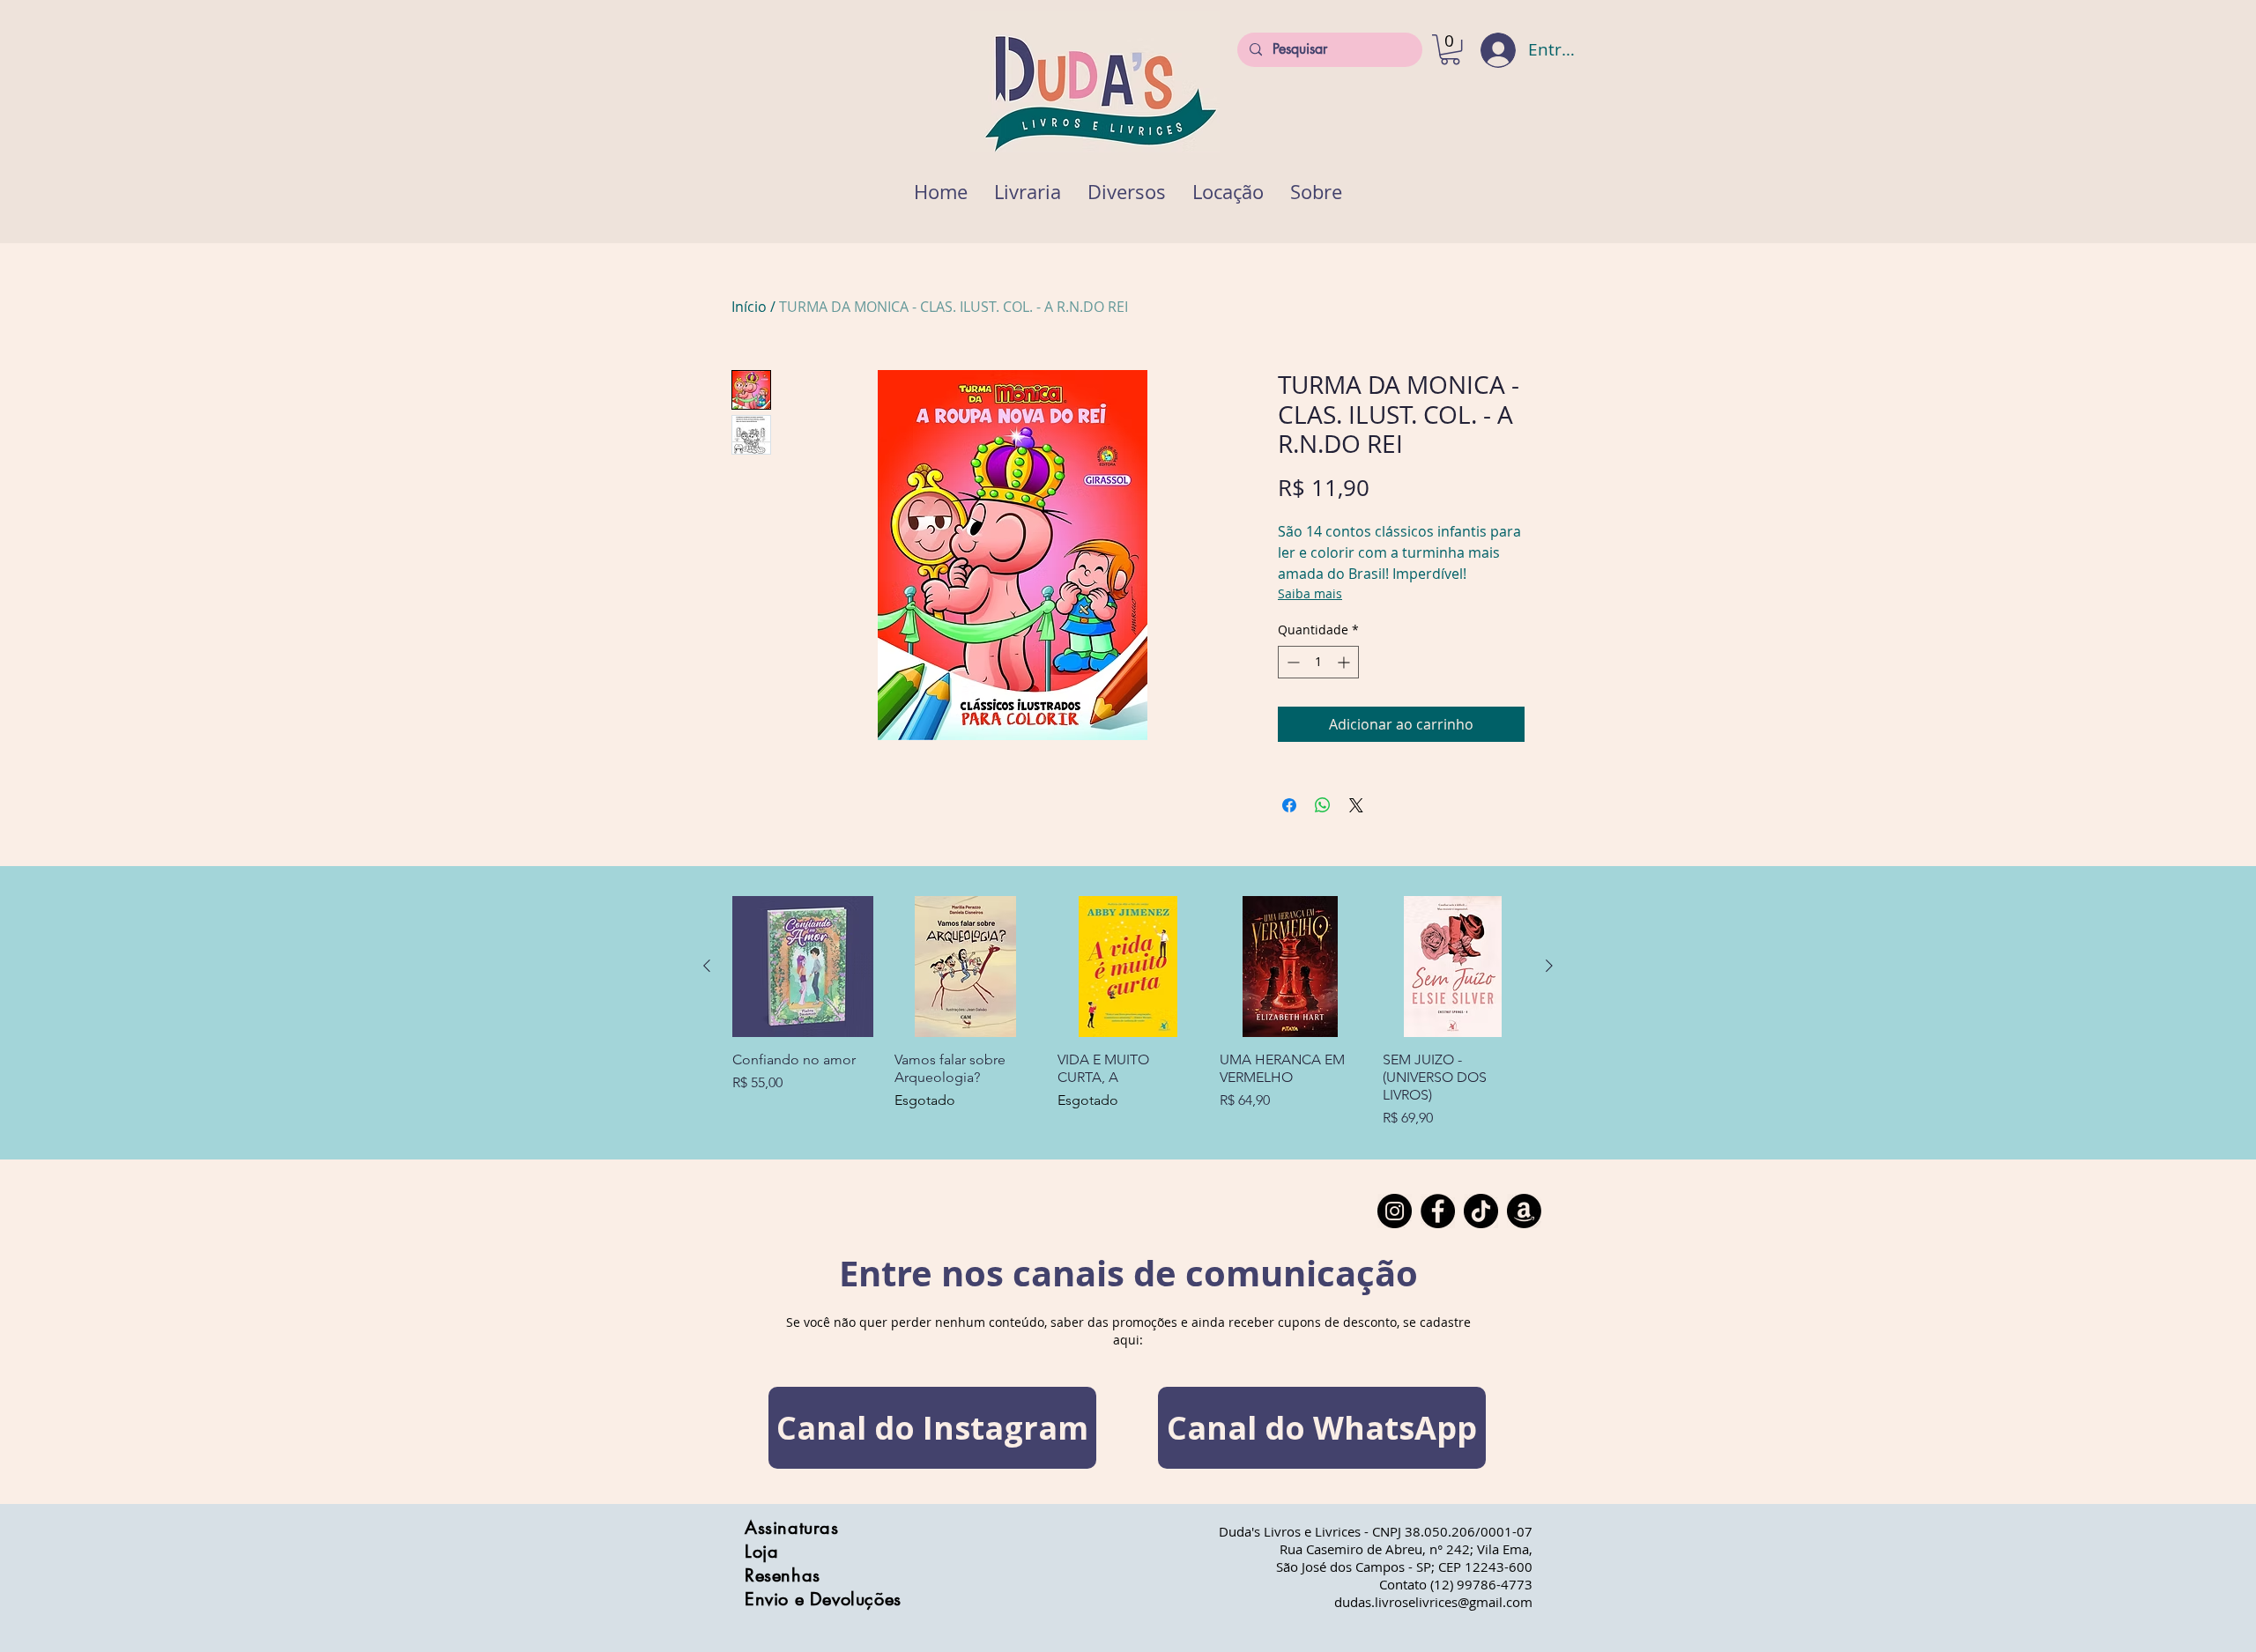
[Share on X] (1356, 805)
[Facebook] (1438, 1211)
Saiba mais (1310, 593)
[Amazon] (1524, 1211)
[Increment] (1345, 662)
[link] (1450, 49)
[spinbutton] (1318, 662)
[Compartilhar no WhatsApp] (1323, 805)
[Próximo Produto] (1549, 966)
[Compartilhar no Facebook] (1289, 805)
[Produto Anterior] (707, 966)
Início (749, 307)
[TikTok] (1481, 1211)
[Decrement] (1291, 662)
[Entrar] (1486, 50)
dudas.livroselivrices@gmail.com (1433, 1602)
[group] (1128, 1012)
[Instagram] (1395, 1211)
